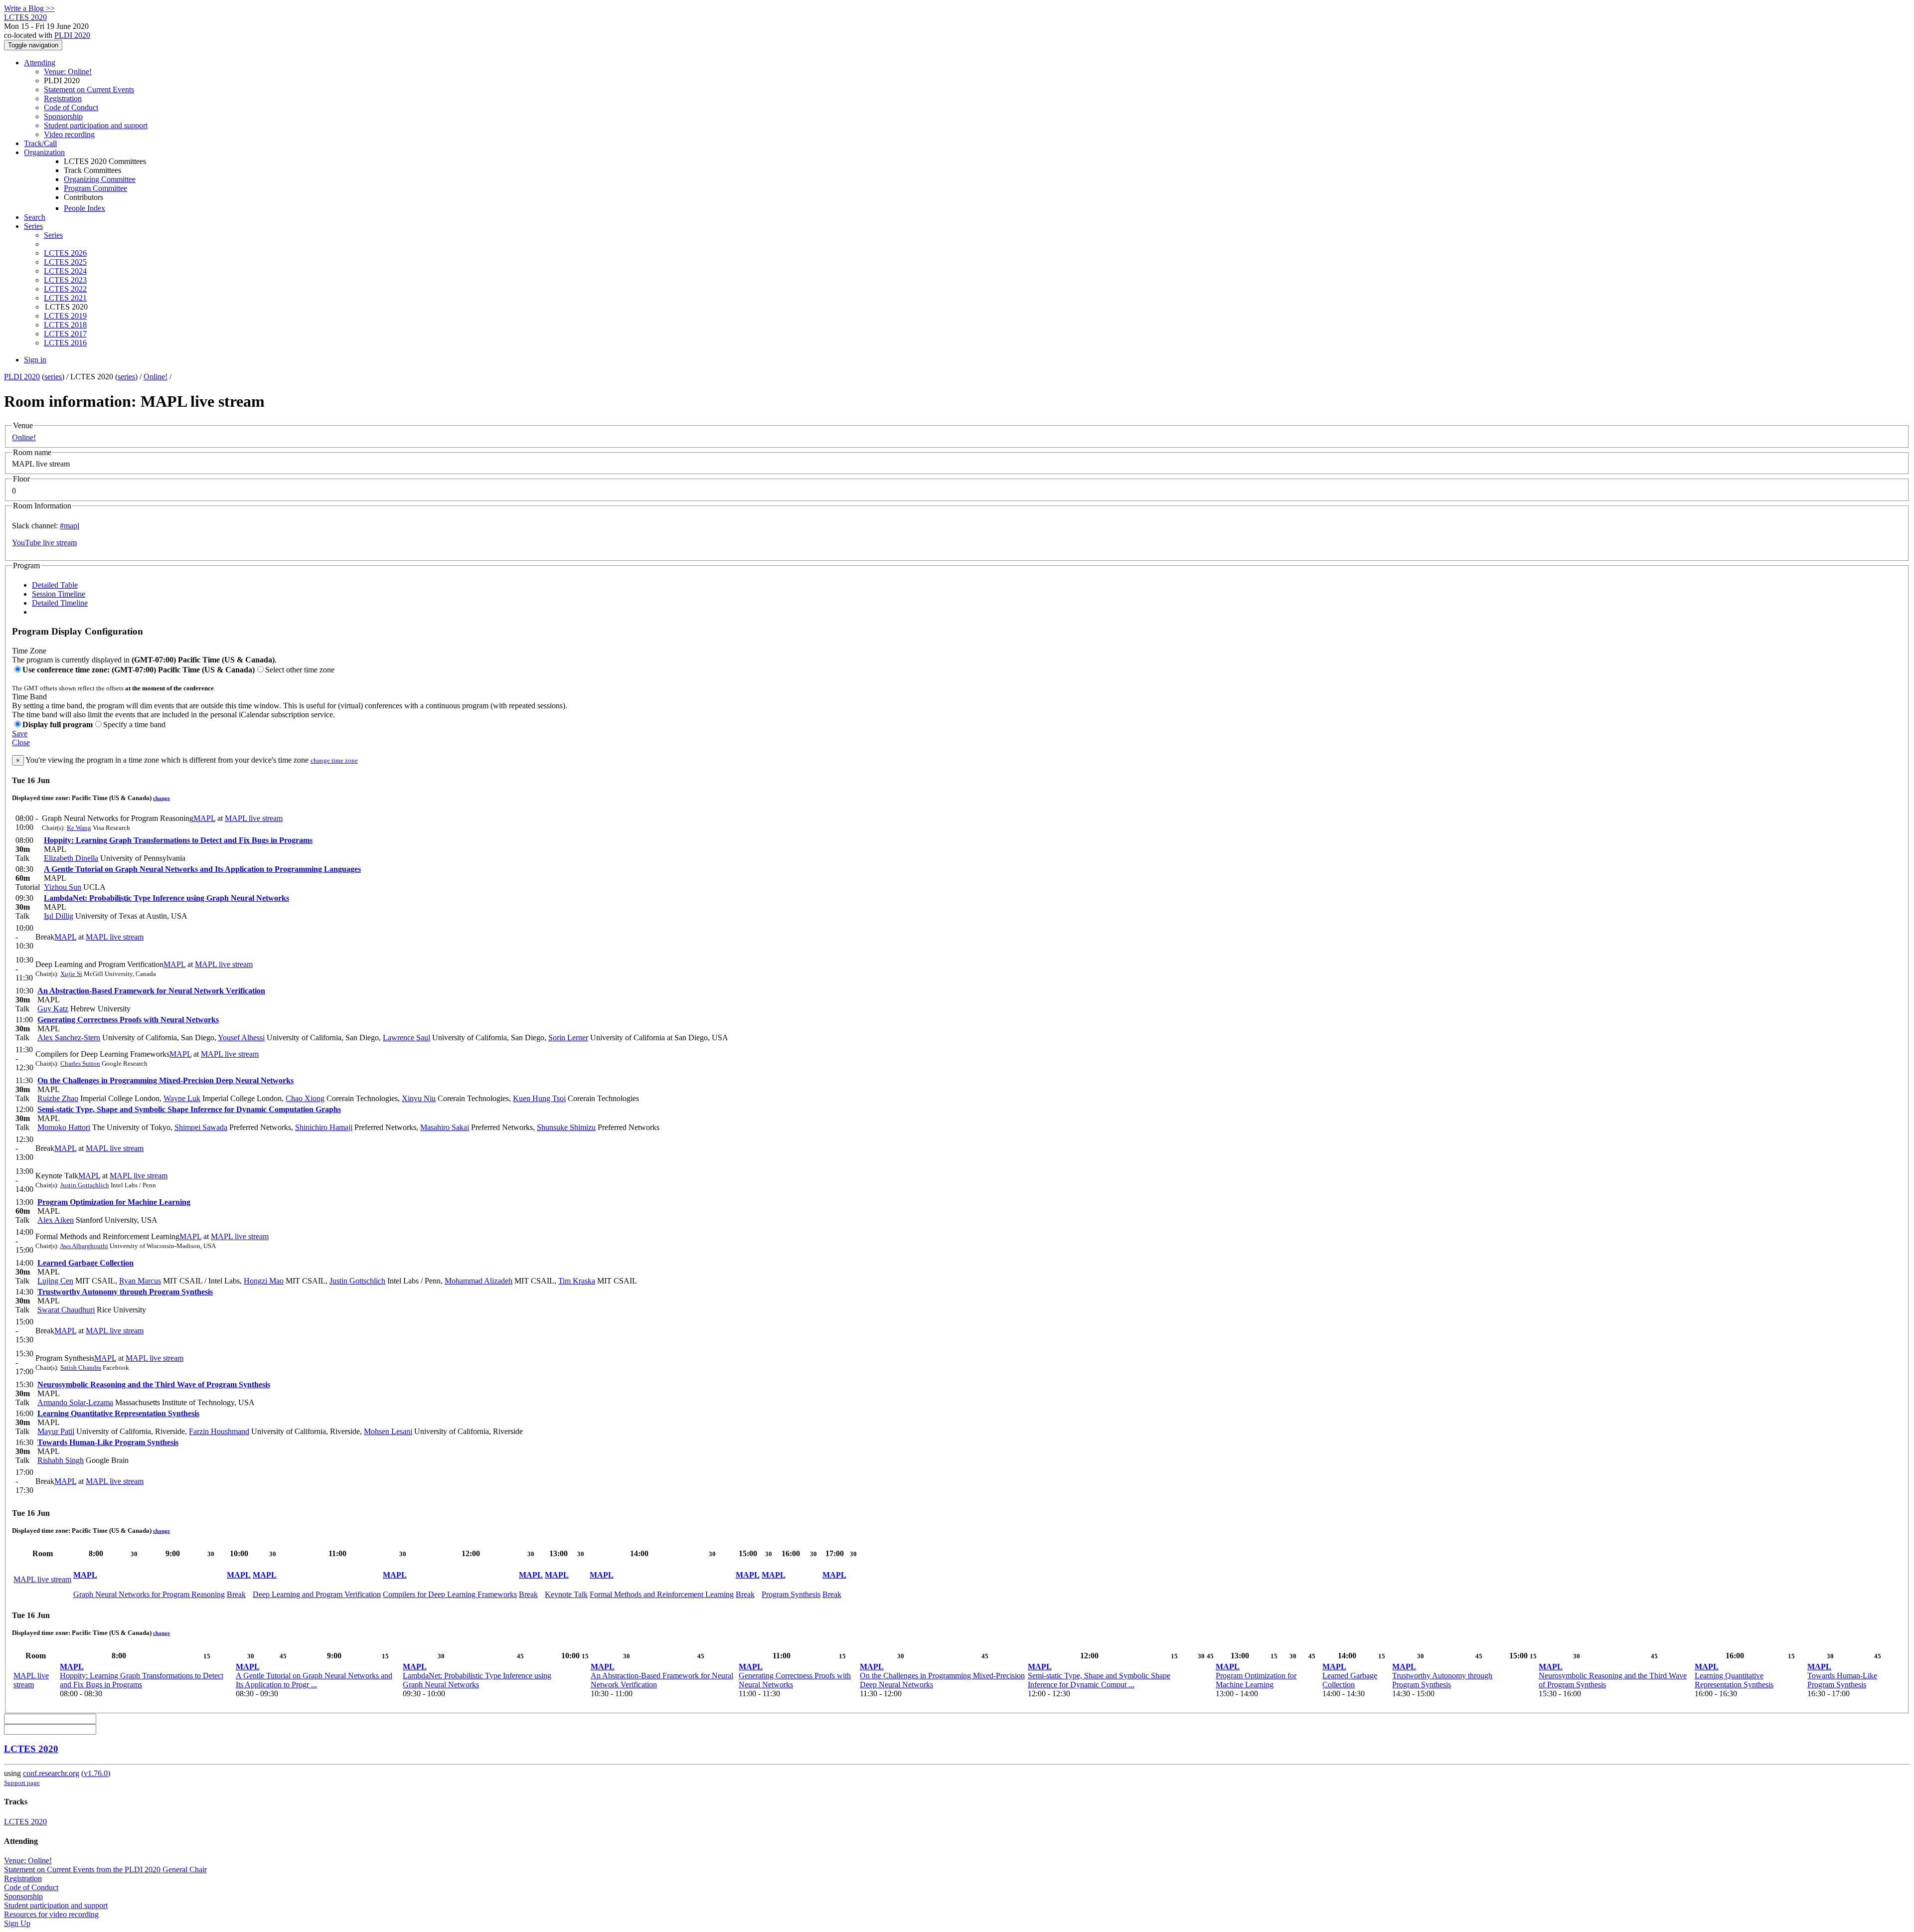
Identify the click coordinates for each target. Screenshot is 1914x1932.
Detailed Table (55, 585)
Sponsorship (63, 116)
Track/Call (40, 143)
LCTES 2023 (65, 280)
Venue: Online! (68, 72)
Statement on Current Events (89, 89)
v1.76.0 (96, 1773)
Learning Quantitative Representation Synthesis (118, 1413)
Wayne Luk (182, 1098)
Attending (40, 63)
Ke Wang (79, 828)
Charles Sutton (80, 1063)
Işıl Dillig (59, 916)
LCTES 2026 (65, 253)
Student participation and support (96, 125)
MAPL (204, 818)
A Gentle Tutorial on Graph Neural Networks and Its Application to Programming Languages (202, 869)
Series (53, 235)
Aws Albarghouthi (84, 1246)
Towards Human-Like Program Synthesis (108, 1442)
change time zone (334, 760)
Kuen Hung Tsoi (539, 1098)
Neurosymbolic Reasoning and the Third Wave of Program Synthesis (154, 1384)
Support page (22, 1783)
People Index (84, 208)
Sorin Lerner (568, 1038)
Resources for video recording (51, 1914)
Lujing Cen (55, 1281)
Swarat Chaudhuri (66, 1310)
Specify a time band (134, 724)
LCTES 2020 (31, 1749)
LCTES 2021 (65, 298)
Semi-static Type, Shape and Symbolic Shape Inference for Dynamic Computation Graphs (189, 1109)
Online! (156, 377)
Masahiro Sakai (445, 1127)
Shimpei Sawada (201, 1127)
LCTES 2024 (65, 271)
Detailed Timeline (60, 603)
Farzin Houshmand (219, 1431)
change (161, 798)
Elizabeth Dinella (71, 858)
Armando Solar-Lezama (75, 1402)
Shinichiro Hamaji (324, 1127)
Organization (44, 152)
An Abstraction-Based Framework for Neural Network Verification (151, 991)
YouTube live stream (44, 543)
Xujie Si (71, 974)
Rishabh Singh (61, 1460)
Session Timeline (59, 594)
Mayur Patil (56, 1431)
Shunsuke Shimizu (566, 1127)
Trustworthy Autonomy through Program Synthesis (125, 1292)
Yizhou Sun (63, 887)
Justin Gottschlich (85, 1185)
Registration (63, 98)
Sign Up (17, 1923)
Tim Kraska (577, 1281)
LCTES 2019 (65, 316)
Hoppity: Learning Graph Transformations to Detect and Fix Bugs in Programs (178, 840)
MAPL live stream (254, 818)
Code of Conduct (71, 107)
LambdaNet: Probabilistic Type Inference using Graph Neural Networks (166, 898)
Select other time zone (300, 670)
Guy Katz (53, 1009)
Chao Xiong (305, 1098)
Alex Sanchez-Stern (69, 1038)
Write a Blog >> (29, 8)
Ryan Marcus (140, 1281)
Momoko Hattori (64, 1127)
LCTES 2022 (65, 289)
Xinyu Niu (419, 1098)
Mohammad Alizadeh (478, 1281)
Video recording (69, 134)
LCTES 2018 (65, 325)
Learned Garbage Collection (85, 1263)
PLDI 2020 (72, 35)
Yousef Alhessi (241, 1038)
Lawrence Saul (406, 1038)
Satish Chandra (81, 1368)
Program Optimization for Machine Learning (114, 1202)
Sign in (35, 360)
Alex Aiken (56, 1220)
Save (20, 733)
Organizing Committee (100, 179)
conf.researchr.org (51, 1773)
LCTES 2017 (65, 334)
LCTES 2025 (65, 262)
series (53, 377)
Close (21, 742)
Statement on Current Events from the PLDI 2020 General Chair (105, 1869)
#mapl (70, 526)
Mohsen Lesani (388, 1431)
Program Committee (95, 188)
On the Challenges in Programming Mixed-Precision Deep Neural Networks (165, 1080)
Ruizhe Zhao (58, 1098)
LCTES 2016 (65, 343)
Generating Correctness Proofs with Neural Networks (128, 1020)
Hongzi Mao (264, 1281)
